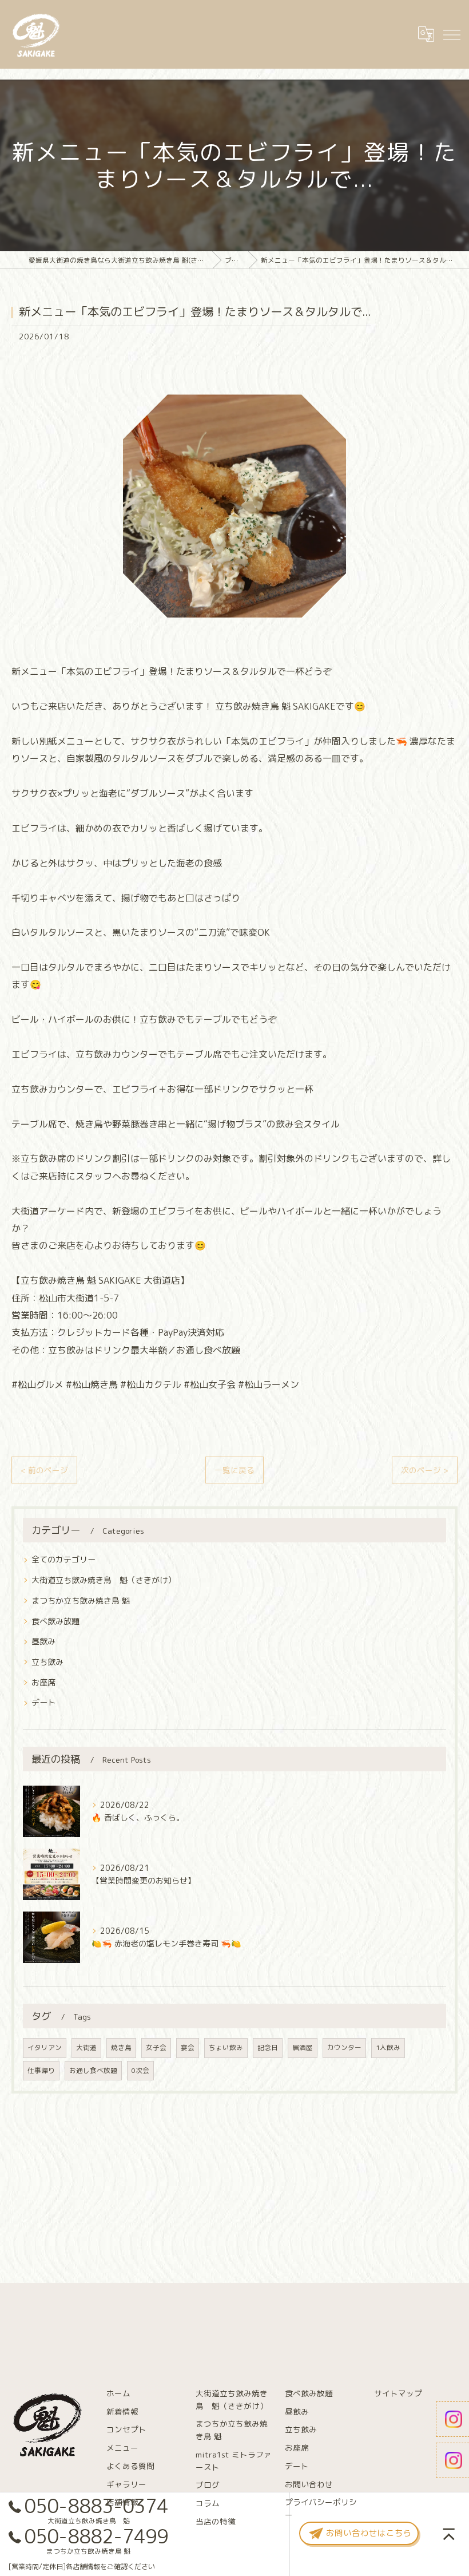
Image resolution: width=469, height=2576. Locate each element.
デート (43, 1702)
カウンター (344, 2047)
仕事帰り (41, 2070)
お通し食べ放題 (93, 2070)
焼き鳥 (121, 2047)
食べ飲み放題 (55, 1621)
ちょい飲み (226, 2047)
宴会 (188, 2047)
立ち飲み (47, 1662)
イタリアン (45, 2047)
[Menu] (451, 34)
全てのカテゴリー (63, 1559)
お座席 (43, 1682)
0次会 (140, 2070)
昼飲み (43, 1641)
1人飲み (388, 2047)
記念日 (268, 2047)
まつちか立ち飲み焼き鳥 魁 (81, 1600)
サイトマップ (398, 2393)
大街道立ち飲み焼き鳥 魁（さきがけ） (104, 1580)
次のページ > (425, 1470)
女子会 (156, 2047)
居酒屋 (303, 2047)
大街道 (86, 2047)
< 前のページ (44, 1470)
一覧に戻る (234, 1470)
